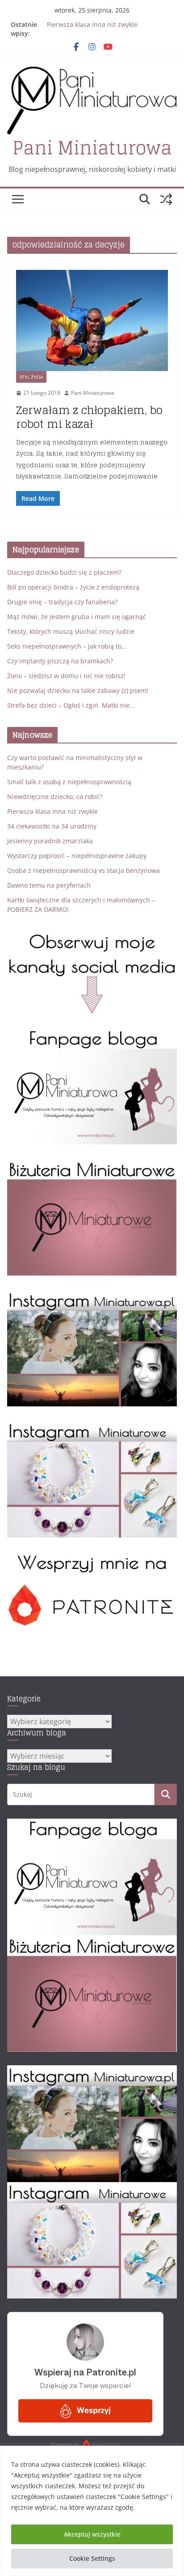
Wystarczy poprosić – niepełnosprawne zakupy (77, 856)
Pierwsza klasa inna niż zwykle (92, 24)
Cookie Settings (92, 2558)
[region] (92, 2511)
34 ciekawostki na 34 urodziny (52, 826)
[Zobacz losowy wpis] (166, 199)
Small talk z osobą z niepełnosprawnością (69, 782)
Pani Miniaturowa (92, 148)
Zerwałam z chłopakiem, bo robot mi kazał (89, 417)
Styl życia (31, 377)
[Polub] (92, 1034)
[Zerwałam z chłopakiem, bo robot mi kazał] (92, 321)
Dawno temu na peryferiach (49, 885)
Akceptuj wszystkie (92, 2534)
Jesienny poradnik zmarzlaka (50, 841)
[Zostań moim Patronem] (92, 1557)
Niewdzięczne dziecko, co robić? (55, 797)
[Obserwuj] (92, 1296)
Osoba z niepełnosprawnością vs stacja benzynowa (84, 870)
